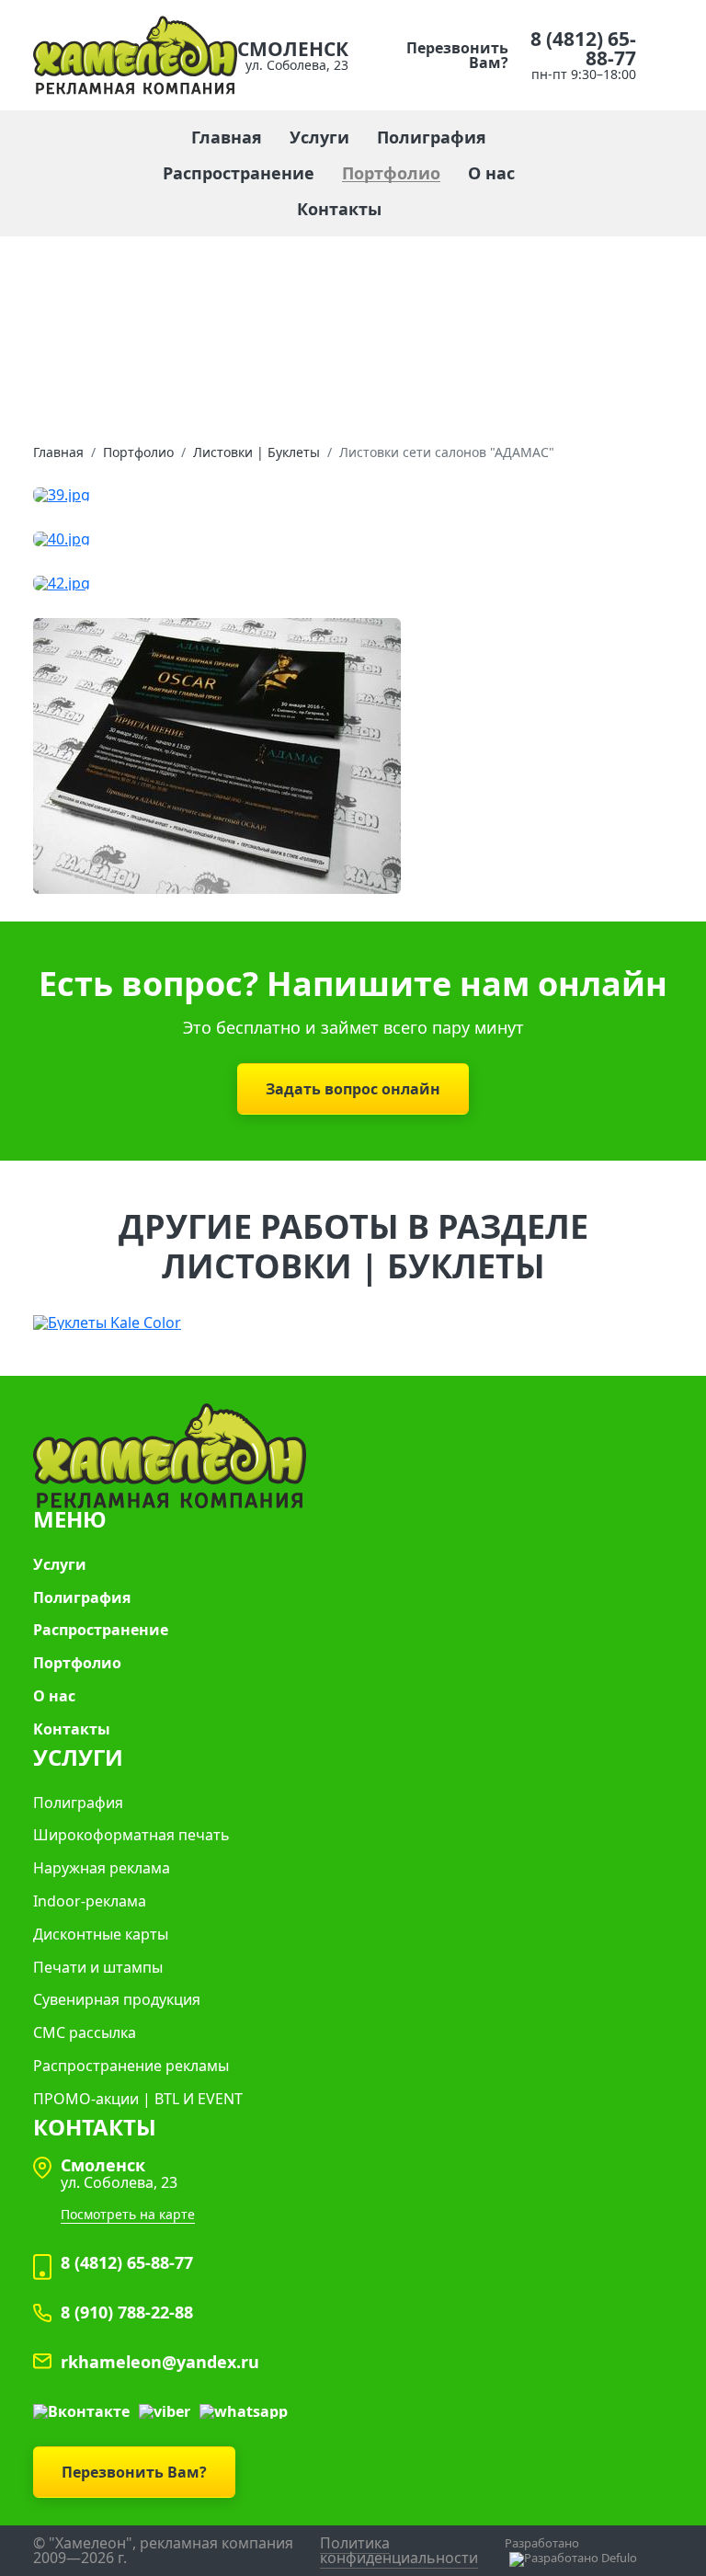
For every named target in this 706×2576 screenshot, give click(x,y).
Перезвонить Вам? (457, 55)
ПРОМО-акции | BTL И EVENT (138, 2099)
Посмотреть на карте (128, 2214)
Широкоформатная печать (131, 1835)
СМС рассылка (85, 2033)
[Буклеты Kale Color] (353, 1322)
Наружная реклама (102, 1868)
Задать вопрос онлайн (353, 1089)
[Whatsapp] (244, 2411)
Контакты (339, 209)
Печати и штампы (98, 1968)
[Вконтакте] (81, 2411)
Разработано (542, 2543)
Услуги (319, 137)
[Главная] (135, 53)
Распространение (239, 173)
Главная (227, 137)
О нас (491, 173)
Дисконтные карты (101, 1935)
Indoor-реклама (90, 1901)
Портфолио (391, 173)
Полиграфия (432, 137)
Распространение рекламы (131, 2066)
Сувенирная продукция (117, 2000)
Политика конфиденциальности (399, 2550)
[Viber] (165, 2411)
